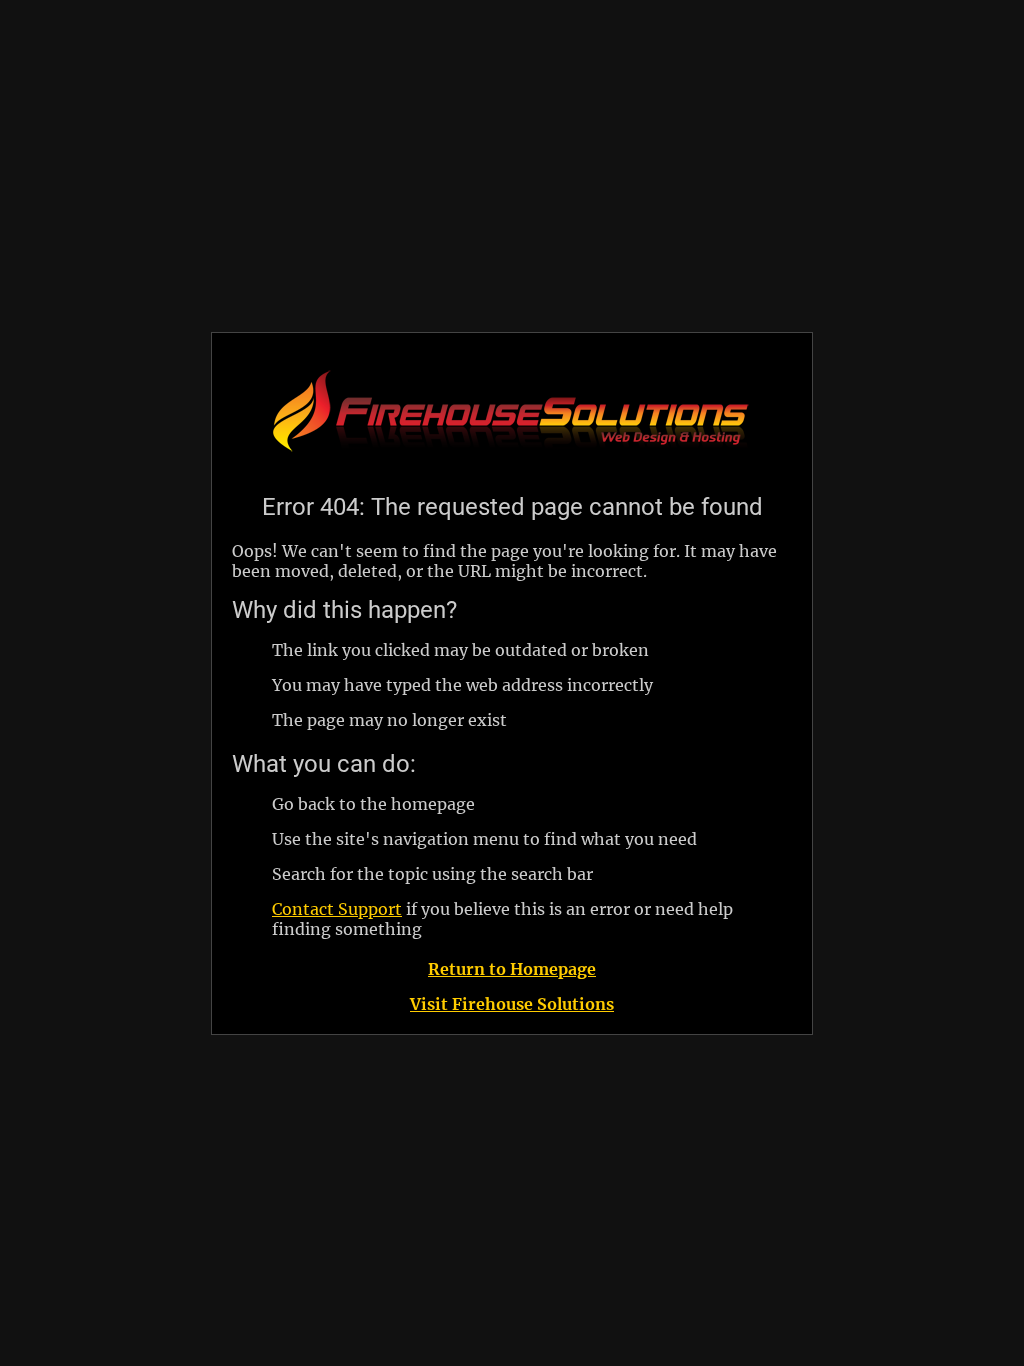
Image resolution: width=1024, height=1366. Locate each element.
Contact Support (337, 909)
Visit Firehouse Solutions (512, 1004)
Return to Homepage (512, 969)
